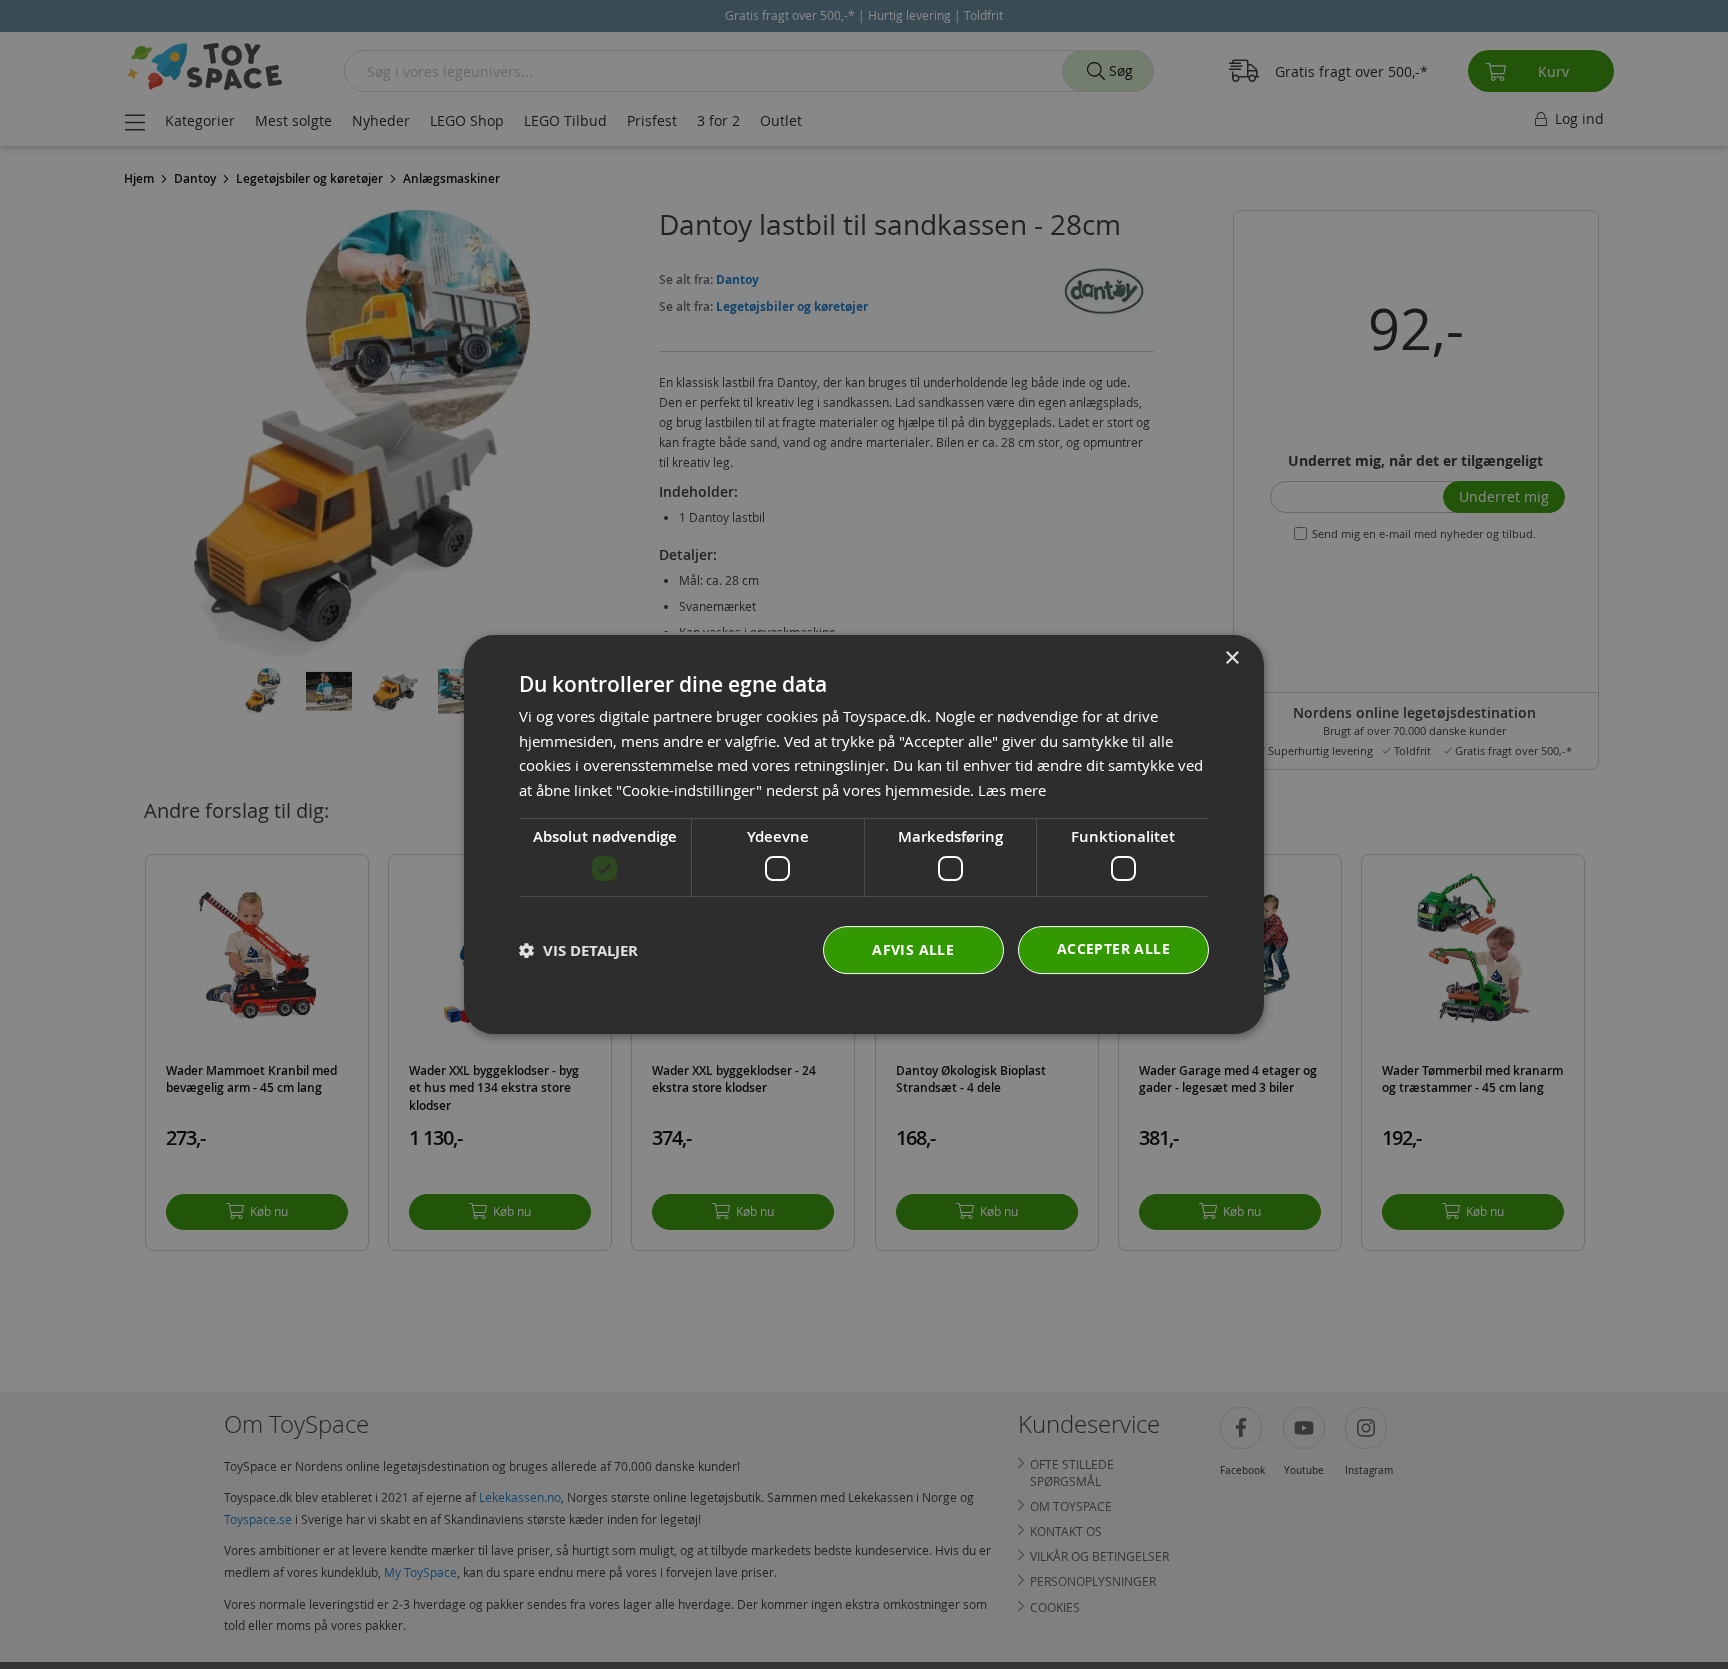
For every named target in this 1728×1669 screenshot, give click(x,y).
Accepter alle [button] (1113, 948)
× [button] (1231, 658)
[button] (578, 950)
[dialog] (864, 835)
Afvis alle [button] (913, 949)
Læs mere (1012, 790)
